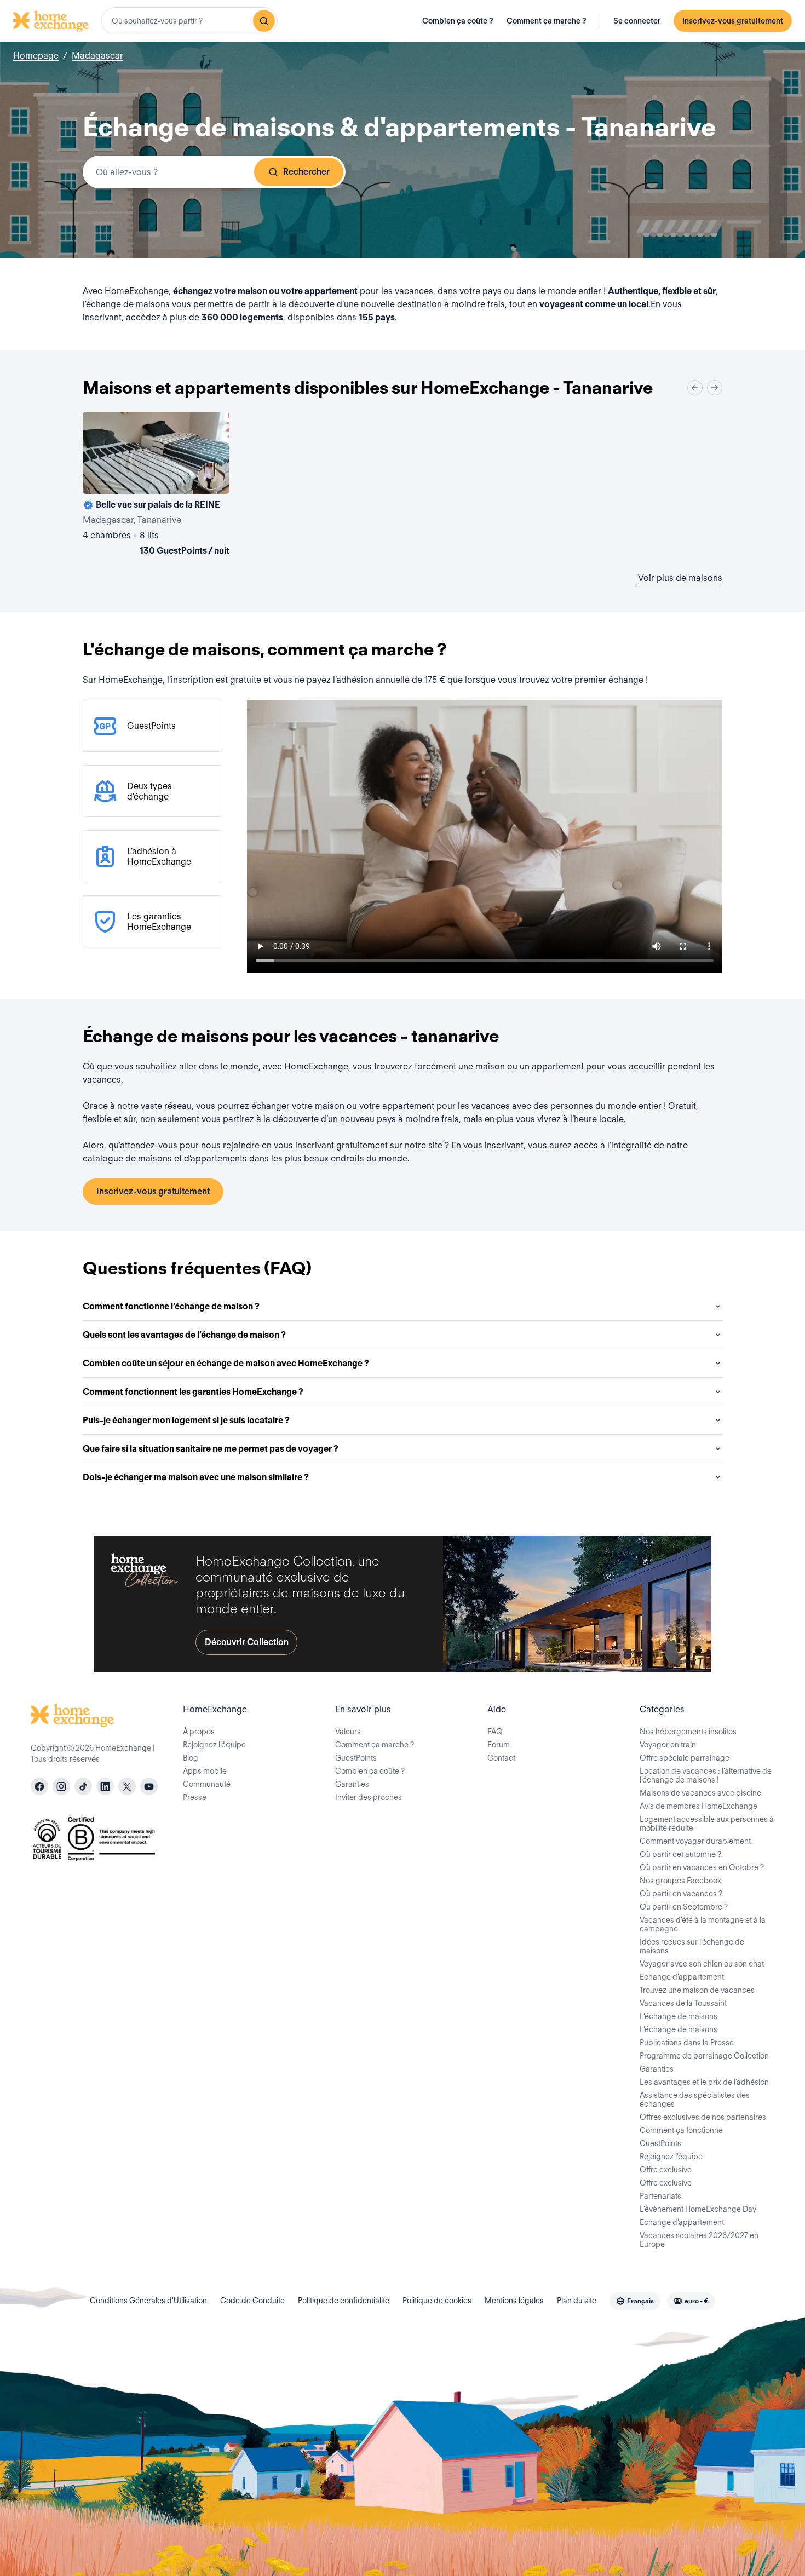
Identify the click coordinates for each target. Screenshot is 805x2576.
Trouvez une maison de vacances (697, 1990)
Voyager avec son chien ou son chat (702, 1964)
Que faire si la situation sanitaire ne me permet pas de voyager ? (211, 1449)
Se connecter (637, 21)
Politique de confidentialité (344, 2301)
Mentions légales (514, 2301)
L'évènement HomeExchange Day (698, 2209)
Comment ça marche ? (547, 21)
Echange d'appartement (682, 1977)
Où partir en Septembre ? (684, 1907)
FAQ (495, 1732)
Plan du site (577, 2301)
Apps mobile (205, 1771)
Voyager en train (668, 1745)
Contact (501, 1758)
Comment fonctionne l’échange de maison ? (171, 1306)
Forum (499, 1745)
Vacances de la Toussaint (683, 2003)
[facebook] (39, 1786)
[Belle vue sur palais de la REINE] (156, 486)
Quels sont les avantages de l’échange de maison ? (184, 1335)
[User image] (211, 476)
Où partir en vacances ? (681, 1894)
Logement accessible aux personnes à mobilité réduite (707, 1824)
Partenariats (660, 2196)
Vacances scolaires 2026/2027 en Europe (699, 2240)
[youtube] (149, 1786)
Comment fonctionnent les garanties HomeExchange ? (193, 1392)
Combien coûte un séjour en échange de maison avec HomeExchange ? (226, 1363)
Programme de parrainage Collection (704, 2056)
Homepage (36, 56)
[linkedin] (105, 1786)
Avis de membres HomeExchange (698, 1806)
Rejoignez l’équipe (214, 1745)
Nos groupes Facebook (680, 1881)
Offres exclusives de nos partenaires (703, 2117)
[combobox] (189, 21)
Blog (191, 1758)
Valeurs (348, 1732)
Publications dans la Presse (687, 2043)
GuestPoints (356, 1758)
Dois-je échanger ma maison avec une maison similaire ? (196, 1477)
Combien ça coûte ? (458, 21)
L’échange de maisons (679, 2016)
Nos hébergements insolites (688, 1732)
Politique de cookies (437, 2301)
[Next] (715, 388)
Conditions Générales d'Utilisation (148, 2301)
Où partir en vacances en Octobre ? (702, 1867)
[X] (127, 1786)
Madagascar (97, 56)
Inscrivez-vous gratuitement (733, 21)
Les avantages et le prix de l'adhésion (704, 2082)
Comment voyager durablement (695, 1841)
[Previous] (695, 388)
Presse (195, 1797)
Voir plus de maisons (680, 578)
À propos (199, 1732)
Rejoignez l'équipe (671, 2157)
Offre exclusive (666, 2170)
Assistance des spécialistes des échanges (695, 2100)
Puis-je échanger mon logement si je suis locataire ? (186, 1420)
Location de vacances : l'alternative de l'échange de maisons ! (706, 1775)
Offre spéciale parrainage (685, 1758)
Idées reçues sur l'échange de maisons (692, 1946)
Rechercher (306, 172)
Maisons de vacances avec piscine (700, 1793)
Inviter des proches (369, 1797)
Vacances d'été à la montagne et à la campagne (703, 1924)
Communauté (207, 1784)
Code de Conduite (252, 2301)
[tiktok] (83, 1786)
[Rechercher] (264, 21)
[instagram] (61, 1786)
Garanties (352, 1784)
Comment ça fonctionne (681, 2130)
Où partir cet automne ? (680, 1854)
